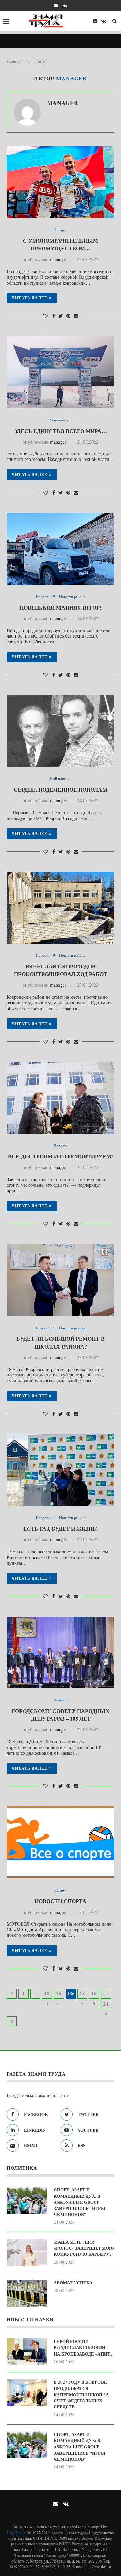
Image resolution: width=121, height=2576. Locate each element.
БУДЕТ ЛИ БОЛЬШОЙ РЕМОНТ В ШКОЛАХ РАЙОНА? (61, 1342)
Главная (14, 61)
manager (63, 103)
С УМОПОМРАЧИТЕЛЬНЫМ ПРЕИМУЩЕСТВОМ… (61, 244)
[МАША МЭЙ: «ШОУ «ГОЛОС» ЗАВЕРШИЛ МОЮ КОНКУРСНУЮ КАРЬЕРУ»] (27, 2252)
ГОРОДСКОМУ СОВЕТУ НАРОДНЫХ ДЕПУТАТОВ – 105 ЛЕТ (61, 1715)
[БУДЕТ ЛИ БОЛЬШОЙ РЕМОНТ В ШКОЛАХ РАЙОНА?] (61, 1280)
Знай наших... (61, 420)
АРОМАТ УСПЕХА (73, 2283)
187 (82, 1994)
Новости (43, 597)
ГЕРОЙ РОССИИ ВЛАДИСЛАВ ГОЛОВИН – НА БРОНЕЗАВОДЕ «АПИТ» (83, 2347)
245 (106, 2005)
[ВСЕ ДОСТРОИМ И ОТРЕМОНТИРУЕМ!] (61, 1098)
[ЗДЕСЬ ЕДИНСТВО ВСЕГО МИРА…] (61, 372)
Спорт (61, 230)
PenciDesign (17, 2533)
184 (47, 1994)
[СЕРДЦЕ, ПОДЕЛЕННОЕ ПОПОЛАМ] (61, 731)
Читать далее (30, 298)
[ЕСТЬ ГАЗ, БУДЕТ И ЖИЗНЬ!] (61, 1470)
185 (59, 1994)
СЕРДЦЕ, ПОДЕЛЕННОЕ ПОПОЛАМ (61, 789)
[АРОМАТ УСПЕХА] (27, 2293)
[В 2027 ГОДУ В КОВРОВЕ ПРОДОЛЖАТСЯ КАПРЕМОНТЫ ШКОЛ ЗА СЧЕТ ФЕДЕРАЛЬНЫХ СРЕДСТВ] (27, 2393)
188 (94, 1994)
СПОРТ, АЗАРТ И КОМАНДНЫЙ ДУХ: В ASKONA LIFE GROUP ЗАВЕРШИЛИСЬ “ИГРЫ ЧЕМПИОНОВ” (79, 2202)
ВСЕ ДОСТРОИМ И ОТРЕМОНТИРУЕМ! (61, 1156)
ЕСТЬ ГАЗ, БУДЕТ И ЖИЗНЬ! (61, 1528)
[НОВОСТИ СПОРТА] (61, 1842)
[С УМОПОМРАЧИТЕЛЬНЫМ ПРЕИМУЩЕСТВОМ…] (61, 182)
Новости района (72, 597)
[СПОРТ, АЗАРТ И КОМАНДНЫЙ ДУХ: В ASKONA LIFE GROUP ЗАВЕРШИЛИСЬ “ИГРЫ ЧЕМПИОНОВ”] (27, 2200)
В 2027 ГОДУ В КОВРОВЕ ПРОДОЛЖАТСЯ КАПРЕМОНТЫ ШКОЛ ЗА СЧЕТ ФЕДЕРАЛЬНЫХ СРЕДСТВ (81, 2394)
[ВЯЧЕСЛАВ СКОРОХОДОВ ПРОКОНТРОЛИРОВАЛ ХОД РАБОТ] (61, 908)
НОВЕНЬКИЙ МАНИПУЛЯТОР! (61, 607)
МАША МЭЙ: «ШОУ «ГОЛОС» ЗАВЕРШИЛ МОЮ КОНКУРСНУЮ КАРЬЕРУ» (84, 2248)
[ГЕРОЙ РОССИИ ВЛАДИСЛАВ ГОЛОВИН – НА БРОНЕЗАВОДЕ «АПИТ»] (27, 2352)
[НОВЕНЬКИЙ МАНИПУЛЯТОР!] (61, 549)
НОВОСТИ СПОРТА (61, 1901)
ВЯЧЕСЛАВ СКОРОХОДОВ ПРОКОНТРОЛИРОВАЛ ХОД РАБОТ (61, 970)
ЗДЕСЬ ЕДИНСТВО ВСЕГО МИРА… (61, 431)
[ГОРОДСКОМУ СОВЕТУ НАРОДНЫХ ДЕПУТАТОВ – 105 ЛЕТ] (61, 1652)
